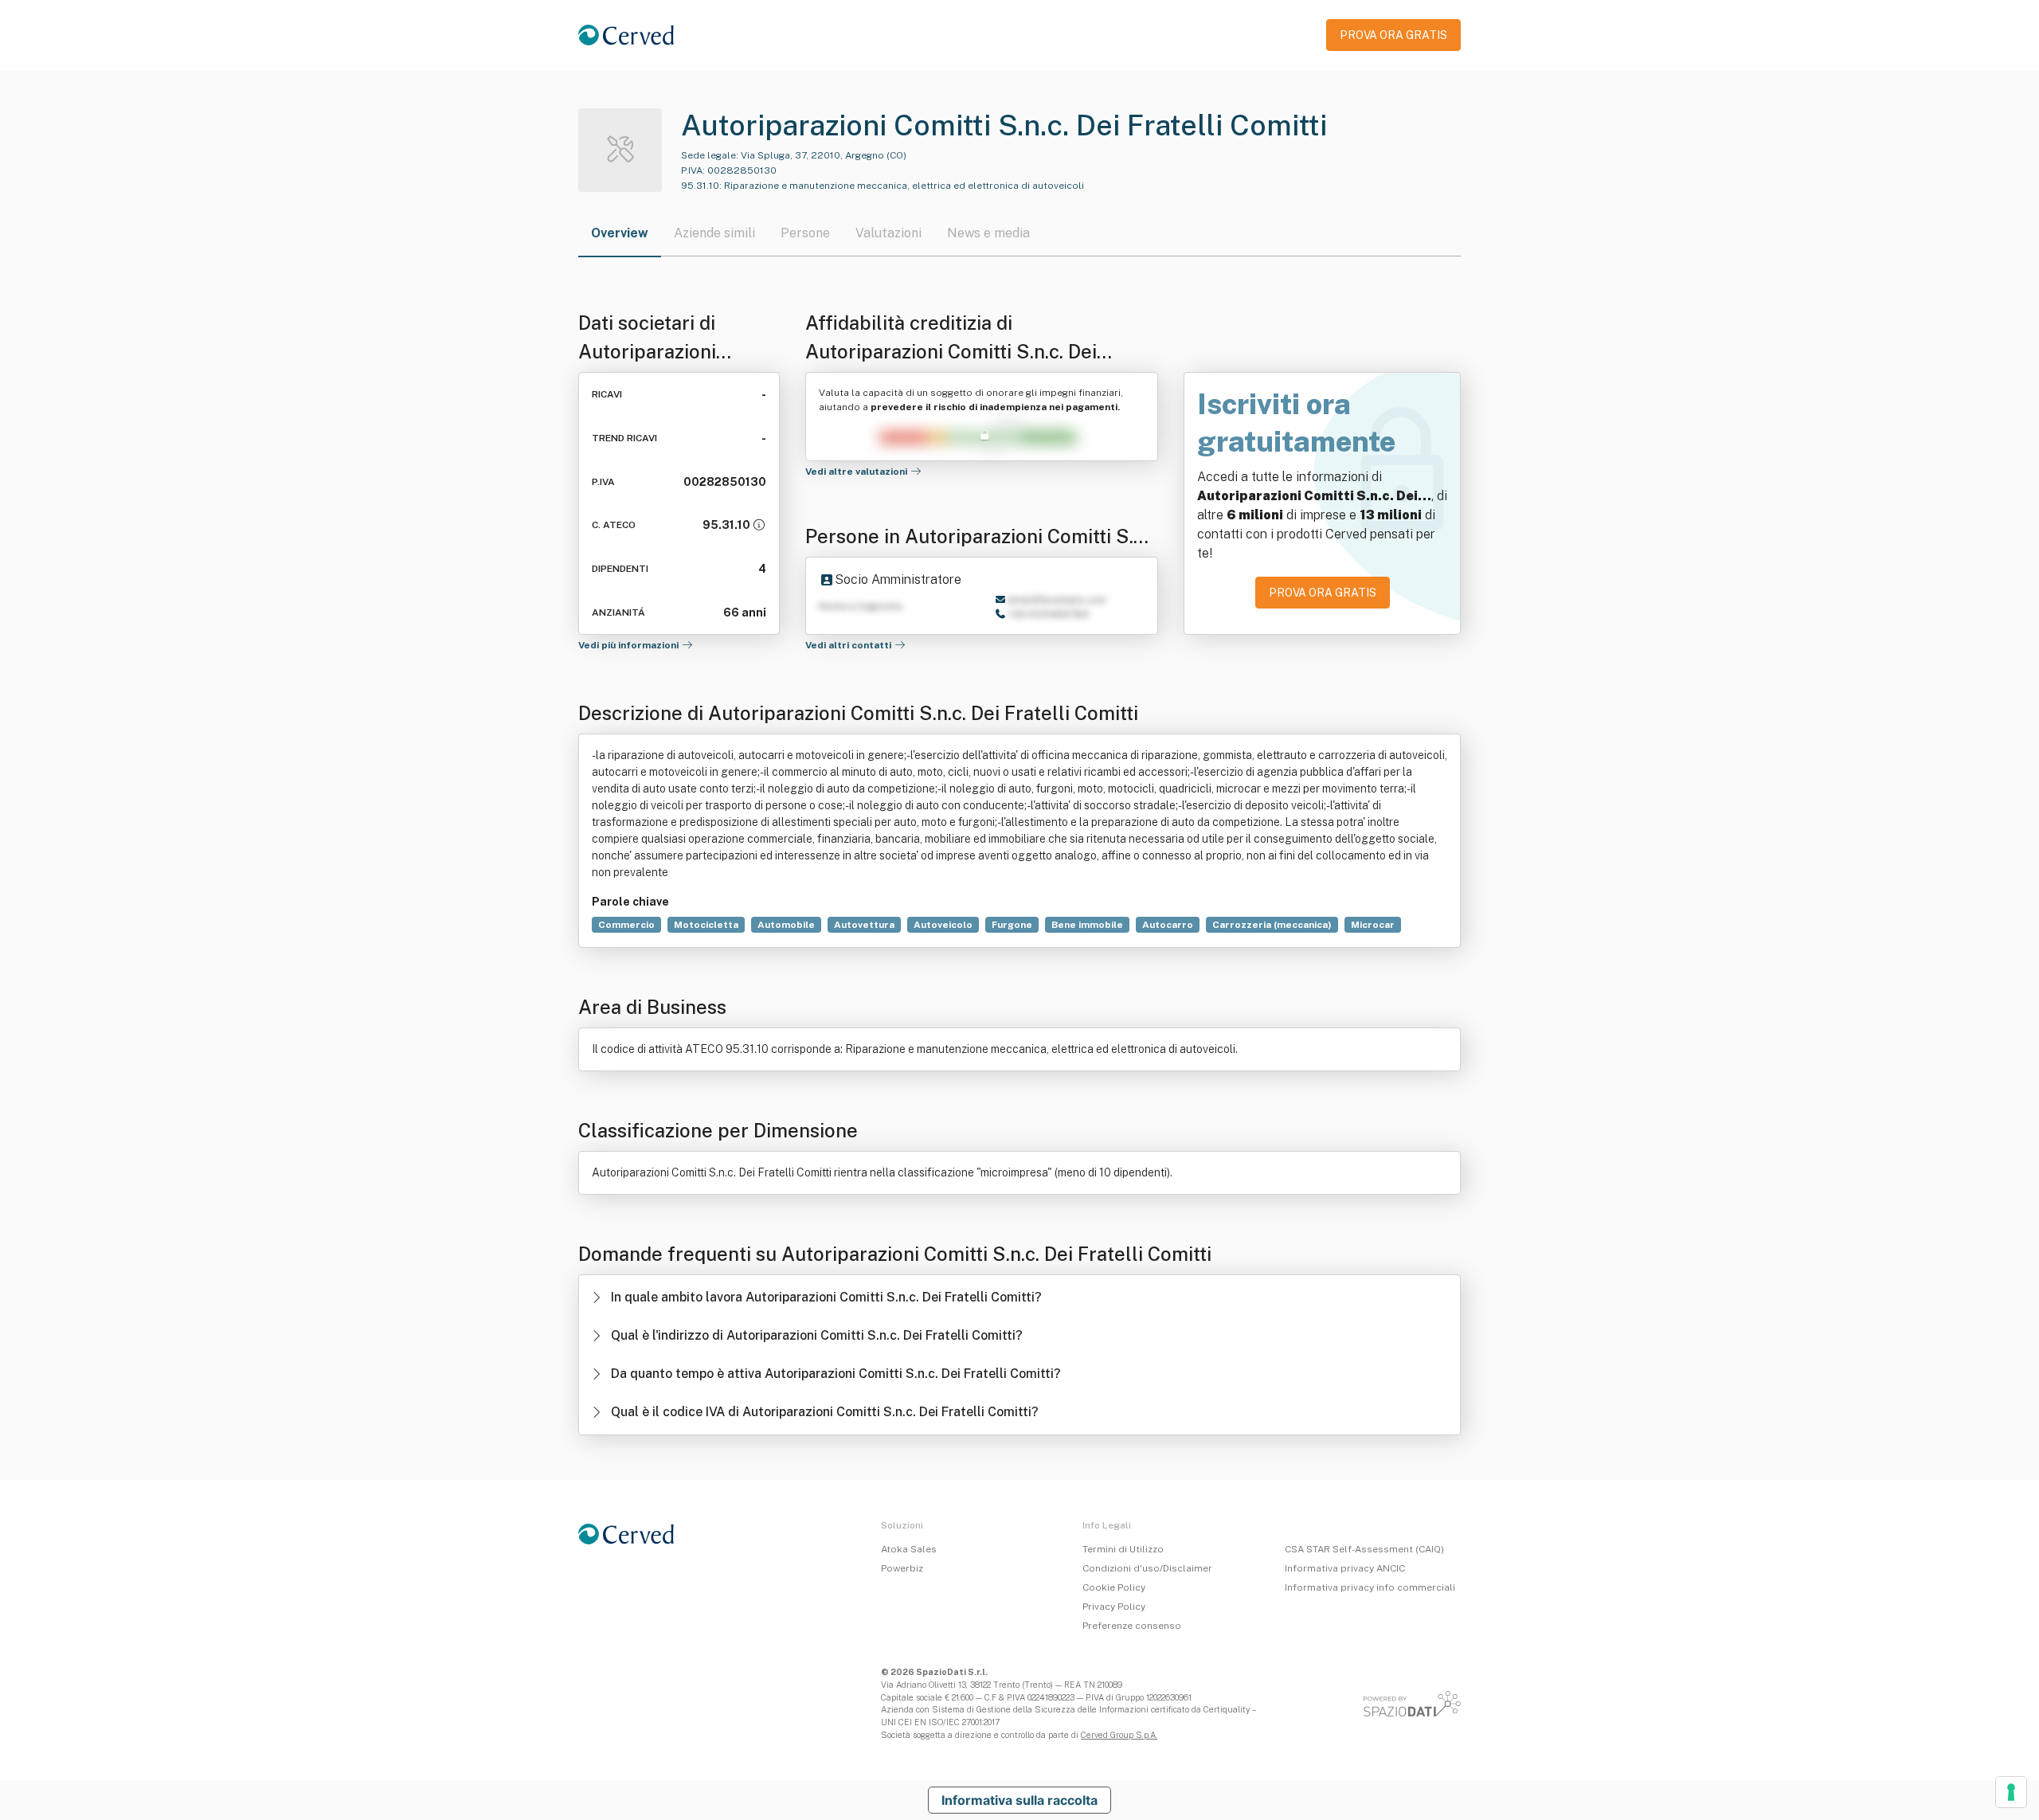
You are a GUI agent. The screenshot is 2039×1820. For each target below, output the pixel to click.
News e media (988, 233)
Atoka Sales (909, 1549)
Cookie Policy (1114, 1587)
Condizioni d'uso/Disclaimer (1147, 1568)
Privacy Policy (1114, 1607)
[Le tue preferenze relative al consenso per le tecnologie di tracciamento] (2011, 1792)
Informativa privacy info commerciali (1370, 1587)
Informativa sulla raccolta (1019, 1800)
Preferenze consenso (1132, 1626)
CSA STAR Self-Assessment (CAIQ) (1364, 1549)
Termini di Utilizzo (1123, 1549)
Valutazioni (888, 233)
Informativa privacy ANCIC (1345, 1568)
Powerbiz (902, 1568)
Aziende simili (714, 233)
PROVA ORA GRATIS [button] (1393, 35)
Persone (805, 233)
